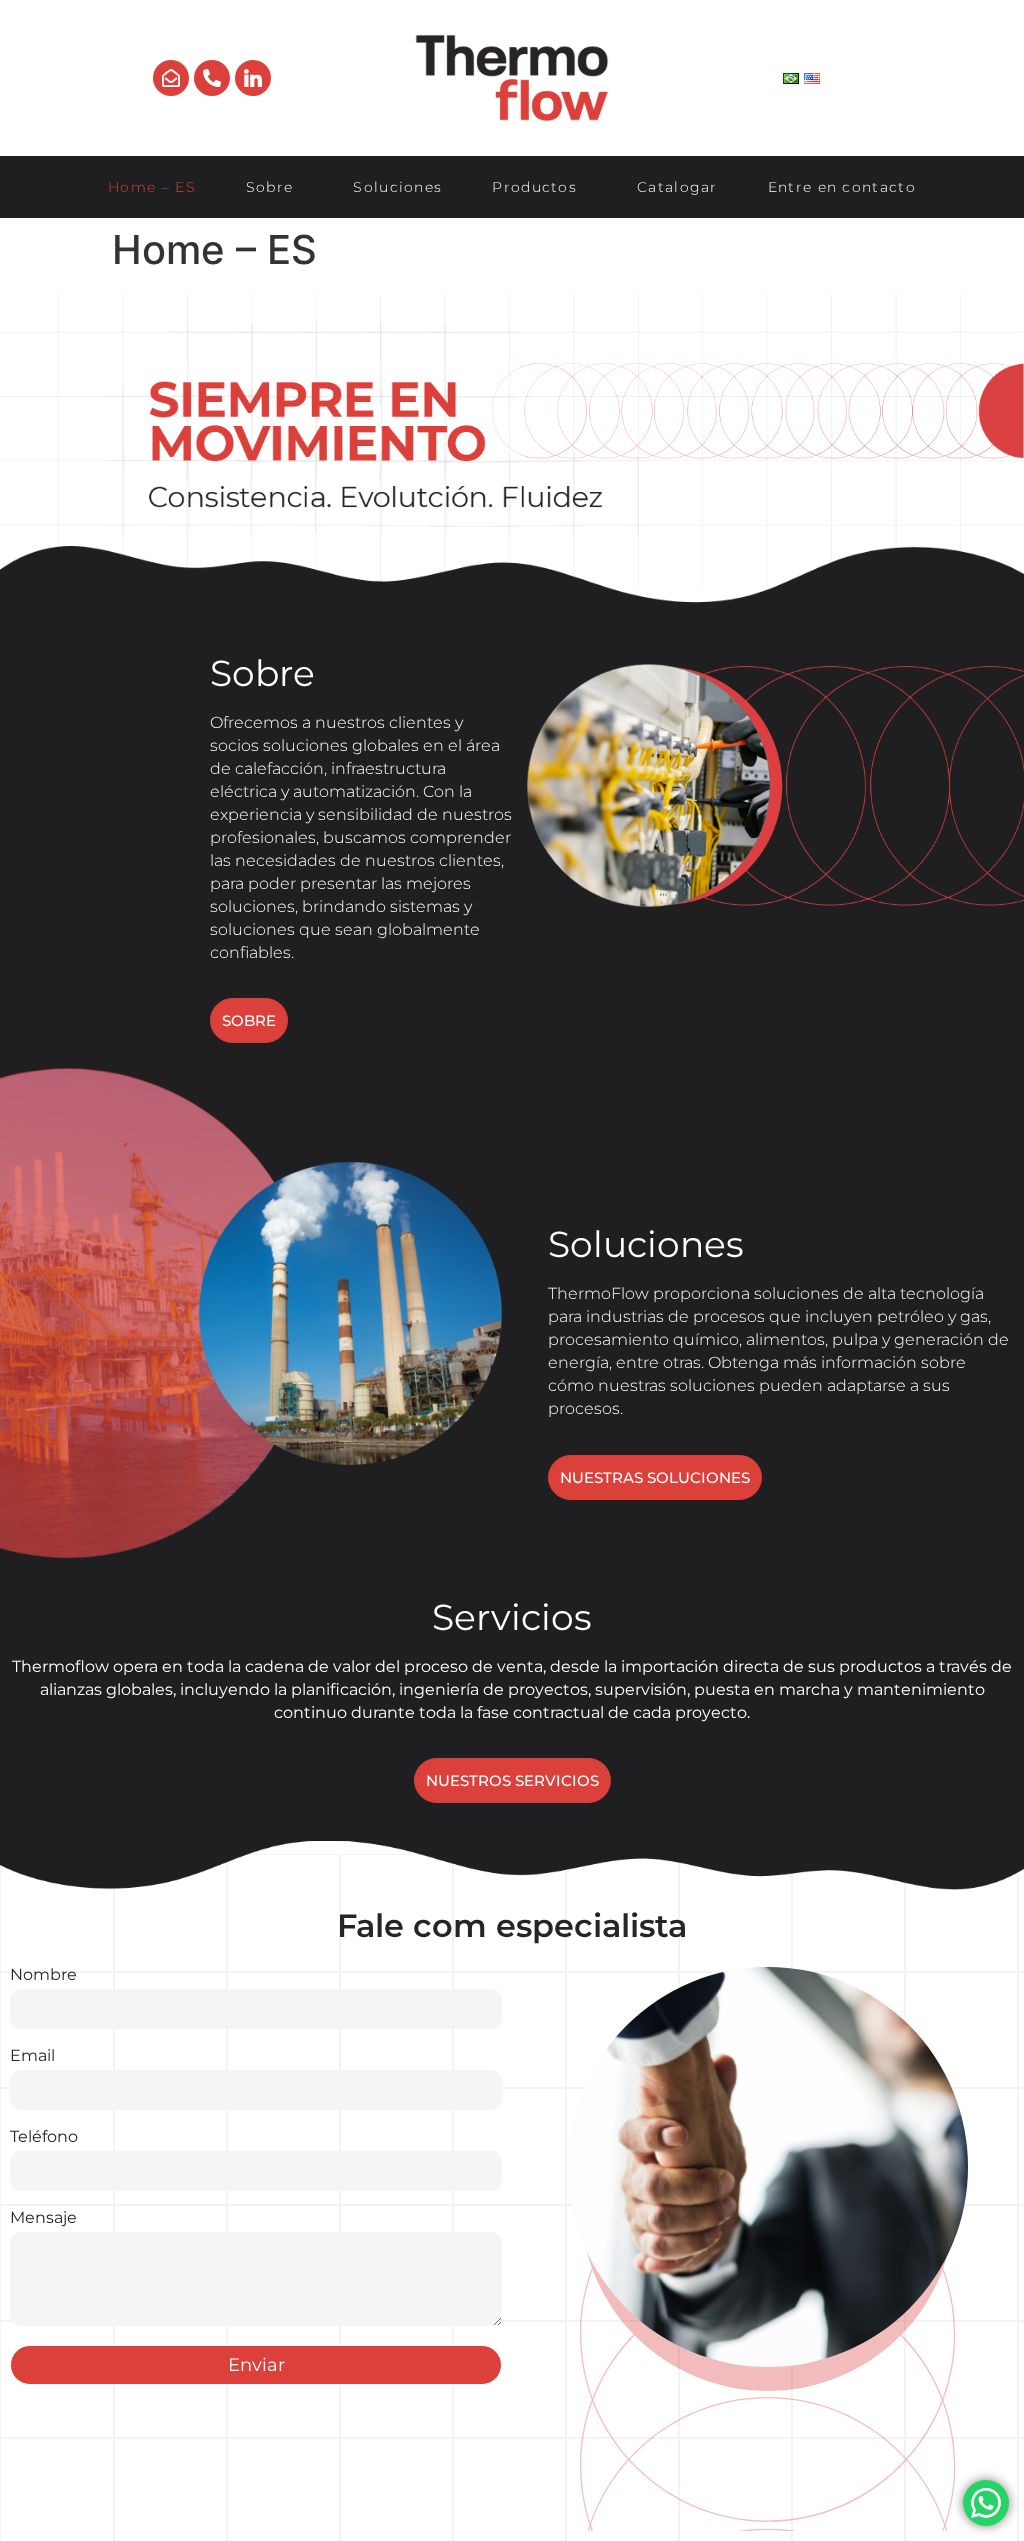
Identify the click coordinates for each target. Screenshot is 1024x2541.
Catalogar (677, 187)
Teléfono (44, 2137)
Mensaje (43, 2218)
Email (32, 2056)
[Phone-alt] (212, 78)
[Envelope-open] (171, 78)
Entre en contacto (842, 187)
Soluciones (397, 187)
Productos (534, 187)
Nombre (43, 1975)
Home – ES (152, 187)
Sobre (270, 187)
